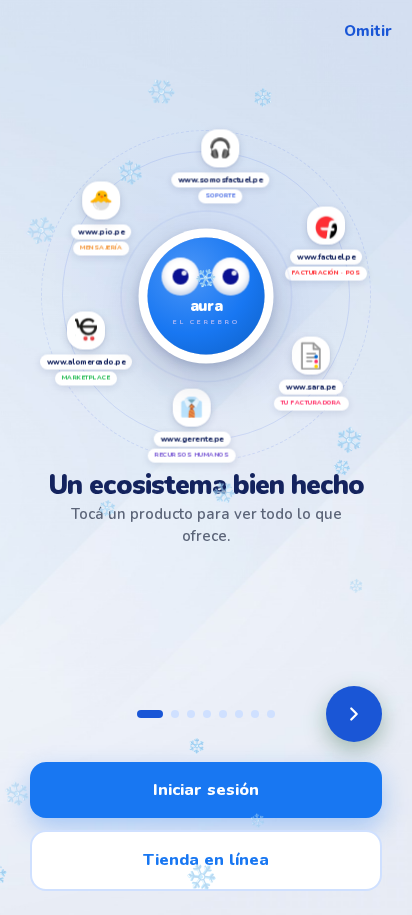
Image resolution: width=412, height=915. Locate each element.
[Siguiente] (354, 714)
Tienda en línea (206, 859)
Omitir (368, 31)
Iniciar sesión (206, 789)
